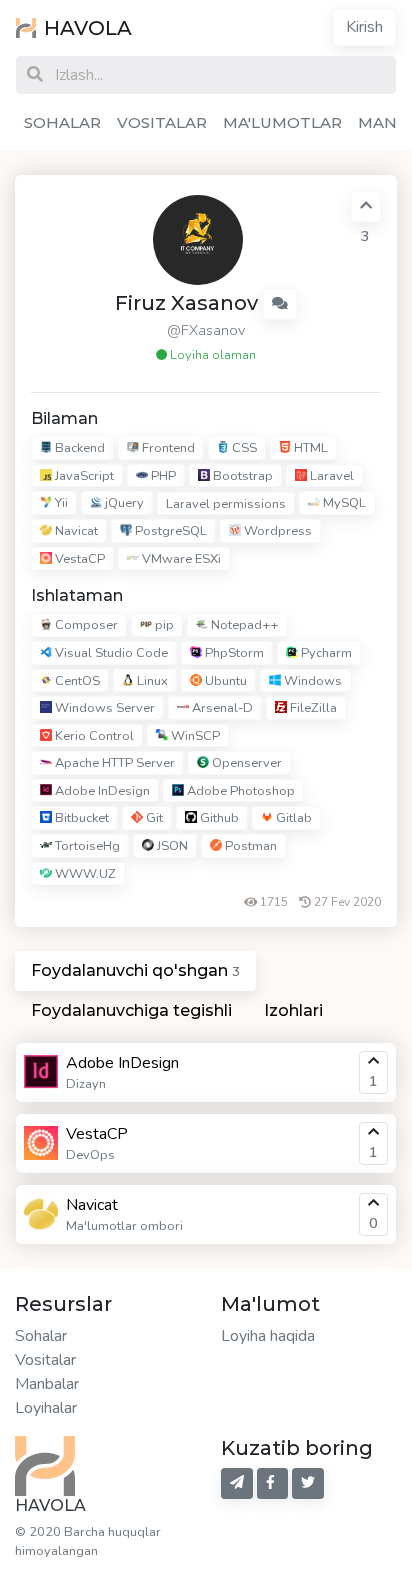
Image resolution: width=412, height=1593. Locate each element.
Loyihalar (46, 1408)
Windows (311, 681)
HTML (309, 448)
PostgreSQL (169, 531)
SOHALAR (62, 122)
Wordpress (276, 531)
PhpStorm (233, 653)
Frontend (167, 448)
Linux (151, 681)
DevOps (90, 1155)
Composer (85, 625)
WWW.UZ (84, 874)
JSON (171, 846)
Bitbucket (80, 819)
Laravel (330, 476)
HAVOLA (88, 28)
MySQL (343, 503)
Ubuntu (224, 681)
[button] (280, 304)
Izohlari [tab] (293, 1010)
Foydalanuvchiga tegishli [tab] (131, 1010)
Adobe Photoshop (239, 791)
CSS (243, 448)
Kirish (364, 27)
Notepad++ (243, 625)
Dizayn (86, 1084)
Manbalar (47, 1384)
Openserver (245, 763)
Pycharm (325, 653)
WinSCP (194, 736)
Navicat (75, 531)
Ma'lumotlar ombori (124, 1226)
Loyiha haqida (268, 1336)
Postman (249, 846)
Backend (78, 448)
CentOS (76, 681)
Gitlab (292, 819)
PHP (162, 476)
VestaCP (78, 559)
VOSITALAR (162, 122)
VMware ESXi (180, 559)
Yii (60, 503)
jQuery (123, 503)
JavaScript (83, 476)
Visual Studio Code (110, 653)
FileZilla (312, 708)
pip (163, 625)
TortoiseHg (86, 846)
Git (153, 819)
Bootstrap (241, 476)
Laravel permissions (226, 504)
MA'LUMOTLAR (282, 122)
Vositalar (45, 1360)
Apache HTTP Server (113, 763)
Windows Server (103, 708)
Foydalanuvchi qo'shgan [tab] (135, 970)
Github (218, 819)
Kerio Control (93, 736)
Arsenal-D (221, 708)
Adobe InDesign (101, 791)
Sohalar (41, 1336)
